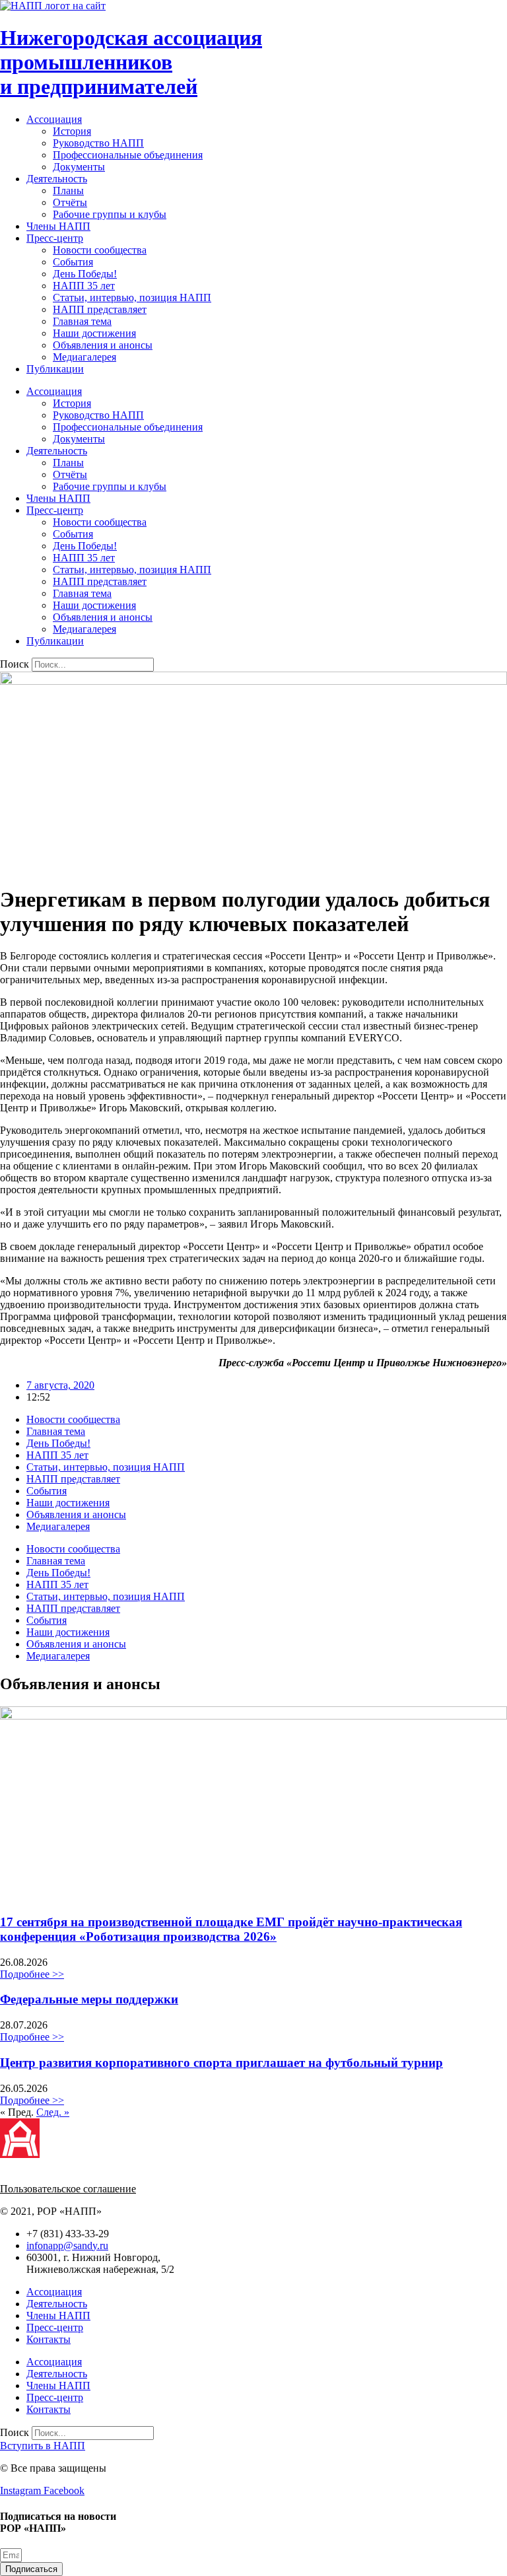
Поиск (15, 664)
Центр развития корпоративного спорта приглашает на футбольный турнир (221, 2063)
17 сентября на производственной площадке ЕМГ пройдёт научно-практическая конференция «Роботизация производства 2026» (231, 1929)
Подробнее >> (32, 1974)
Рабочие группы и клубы (110, 214)
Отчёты (70, 202)
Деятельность (57, 179)
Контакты (49, 2339)
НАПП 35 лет (84, 286)
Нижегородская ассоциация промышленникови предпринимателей (131, 62)
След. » (53, 2112)
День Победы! (85, 274)
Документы (79, 167)
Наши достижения (94, 333)
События (73, 262)
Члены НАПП (58, 226)
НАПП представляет (100, 309)
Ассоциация (54, 119)
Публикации (55, 369)
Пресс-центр (55, 238)
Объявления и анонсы (103, 345)
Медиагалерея (84, 357)
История (72, 131)
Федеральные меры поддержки (89, 1999)
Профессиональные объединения (128, 155)
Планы (68, 191)
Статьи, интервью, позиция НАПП (132, 297)
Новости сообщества (100, 250)
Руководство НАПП (98, 143)
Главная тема (82, 321)
